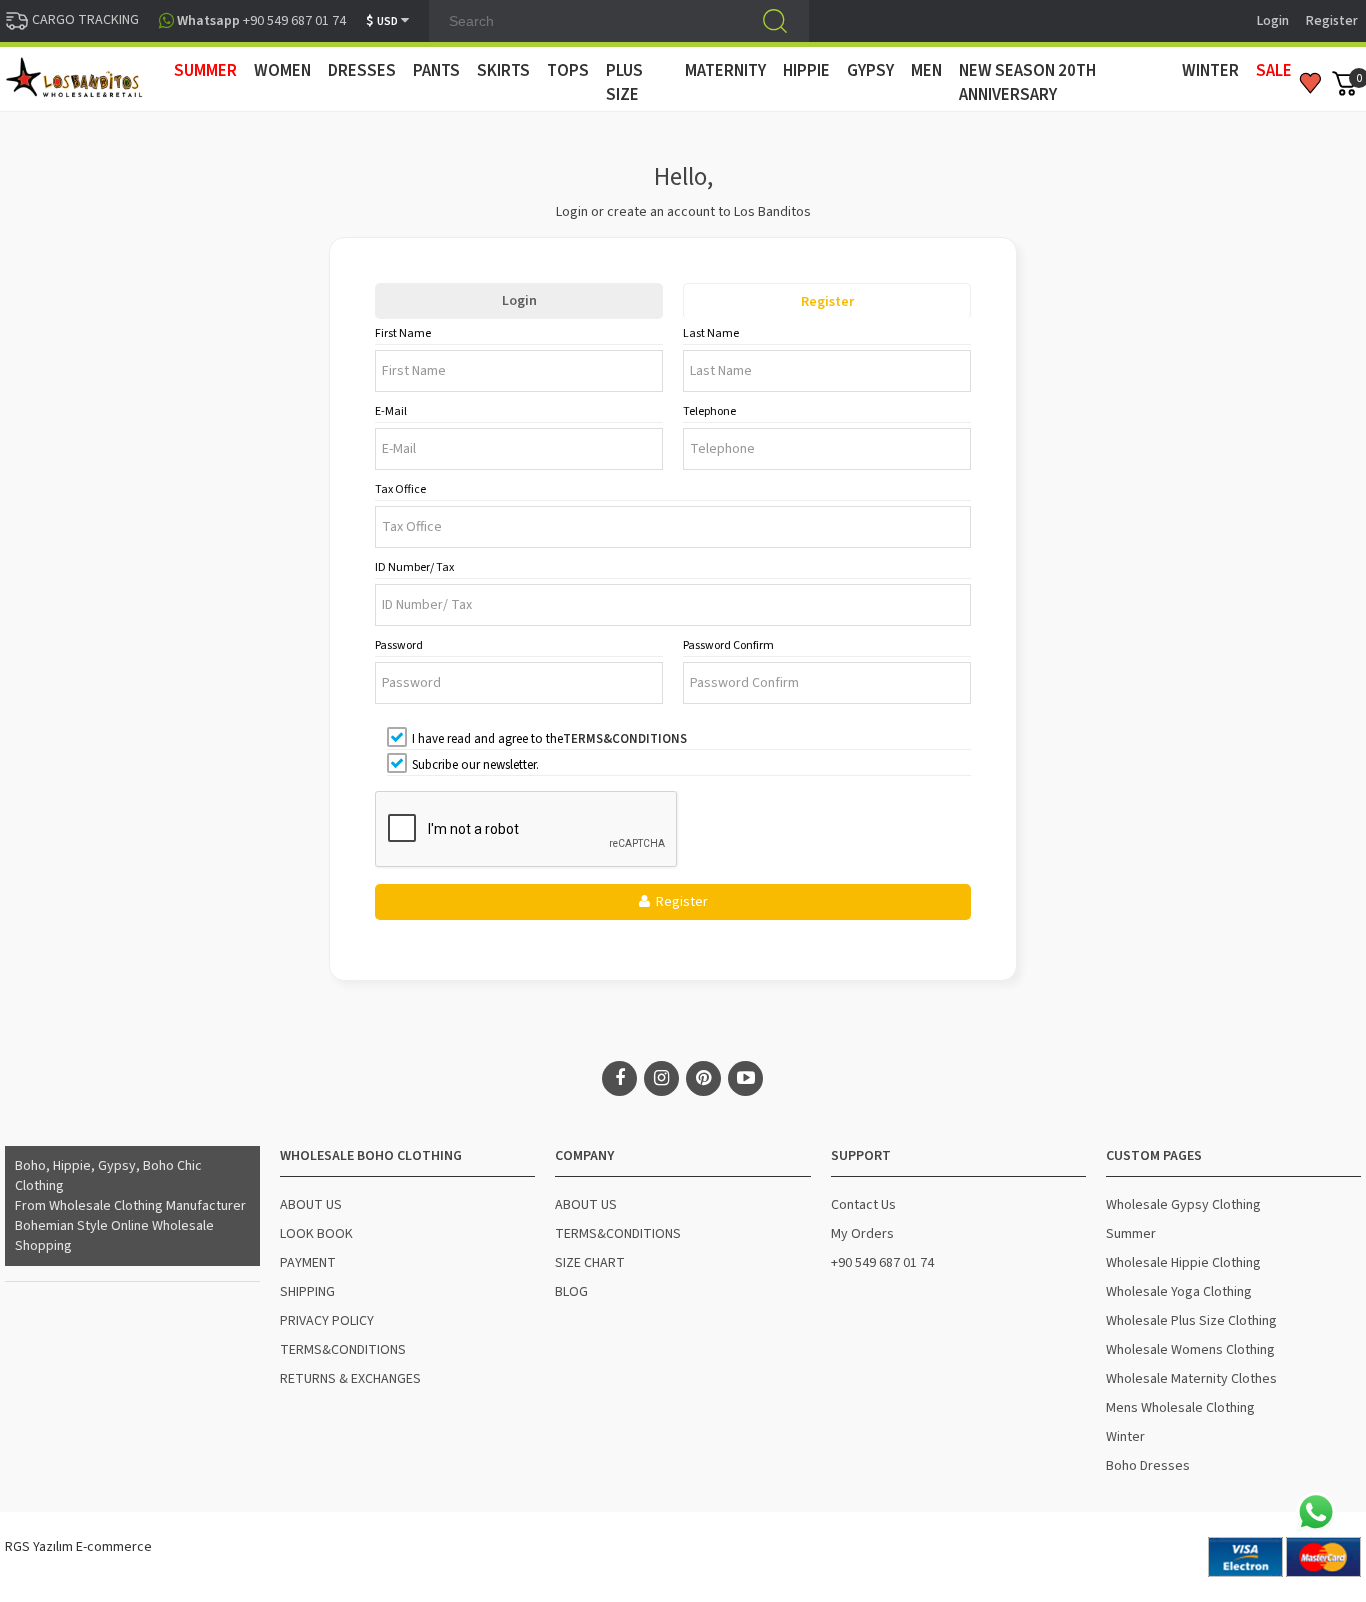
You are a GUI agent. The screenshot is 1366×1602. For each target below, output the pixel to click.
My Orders (862, 1234)
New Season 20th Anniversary (1027, 83)
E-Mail (391, 411)
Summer (1131, 1234)
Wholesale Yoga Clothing (1179, 1292)
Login (1273, 21)
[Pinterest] (703, 1078)
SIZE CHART (590, 1263)
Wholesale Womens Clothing (1190, 1350)
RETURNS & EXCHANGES (350, 1379)
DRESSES (362, 71)
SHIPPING (307, 1292)
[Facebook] (619, 1078)
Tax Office (400, 489)
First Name (403, 333)
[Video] (745, 1078)
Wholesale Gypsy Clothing (1183, 1205)
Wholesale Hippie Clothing (1183, 1263)
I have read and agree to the (549, 739)
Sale (1274, 71)
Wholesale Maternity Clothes (1191, 1379)
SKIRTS (503, 71)
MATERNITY (725, 71)
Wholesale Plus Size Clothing (1191, 1321)
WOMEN (282, 71)
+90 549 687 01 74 (882, 1263)
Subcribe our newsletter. (475, 765)
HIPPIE (806, 71)
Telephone (709, 411)
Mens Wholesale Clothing (1180, 1408)
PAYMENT (308, 1263)
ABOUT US (311, 1205)
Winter (1125, 1437)
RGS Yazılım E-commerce (78, 1547)
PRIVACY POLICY (327, 1321)
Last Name (711, 333)
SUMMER (205, 71)
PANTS (436, 71)
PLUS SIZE (624, 83)
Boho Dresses (1148, 1466)
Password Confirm (728, 645)
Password (399, 645)
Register (1332, 21)
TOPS (568, 71)
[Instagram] (661, 1078)
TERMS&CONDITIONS (343, 1350)
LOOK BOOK (316, 1234)
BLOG (571, 1292)
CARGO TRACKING (84, 20)
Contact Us (863, 1205)
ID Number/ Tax (414, 567)
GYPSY (870, 71)
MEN (926, 71)
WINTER (1210, 71)
